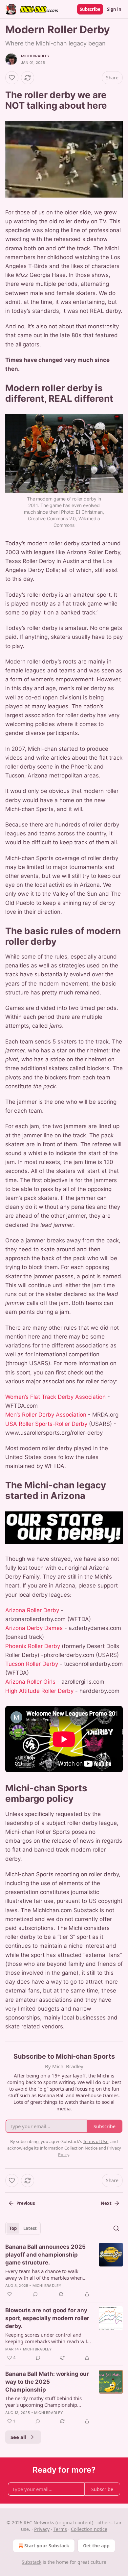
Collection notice (89, 2529)
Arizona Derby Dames (34, 1628)
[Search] (116, 2228)
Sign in (114, 9)
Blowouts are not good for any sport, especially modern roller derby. (47, 2318)
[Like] (12, 78)
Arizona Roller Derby (32, 1610)
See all (19, 2437)
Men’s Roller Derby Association (46, 1415)
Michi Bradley (36, 56)
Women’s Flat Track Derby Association (55, 1397)
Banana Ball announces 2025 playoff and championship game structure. (45, 2255)
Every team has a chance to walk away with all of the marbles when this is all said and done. (44, 2274)
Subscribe (90, 9)
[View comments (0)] (35, 2294)
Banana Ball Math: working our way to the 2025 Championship (47, 2382)
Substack (32, 2562)
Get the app (96, 2546)
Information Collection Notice (69, 2148)
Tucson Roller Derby (32, 1664)
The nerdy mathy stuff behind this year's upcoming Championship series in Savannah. (43, 2401)
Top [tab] (13, 2228)
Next (106, 2203)
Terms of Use (96, 2141)
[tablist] (23, 2228)
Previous (26, 2203)
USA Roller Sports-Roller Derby (46, 1424)
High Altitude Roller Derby (39, 1691)
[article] (64, 2270)
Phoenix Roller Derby (33, 1646)
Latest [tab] (30, 2228)
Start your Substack (47, 2546)
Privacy (42, 2529)
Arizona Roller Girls (30, 1682)
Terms (60, 2529)
